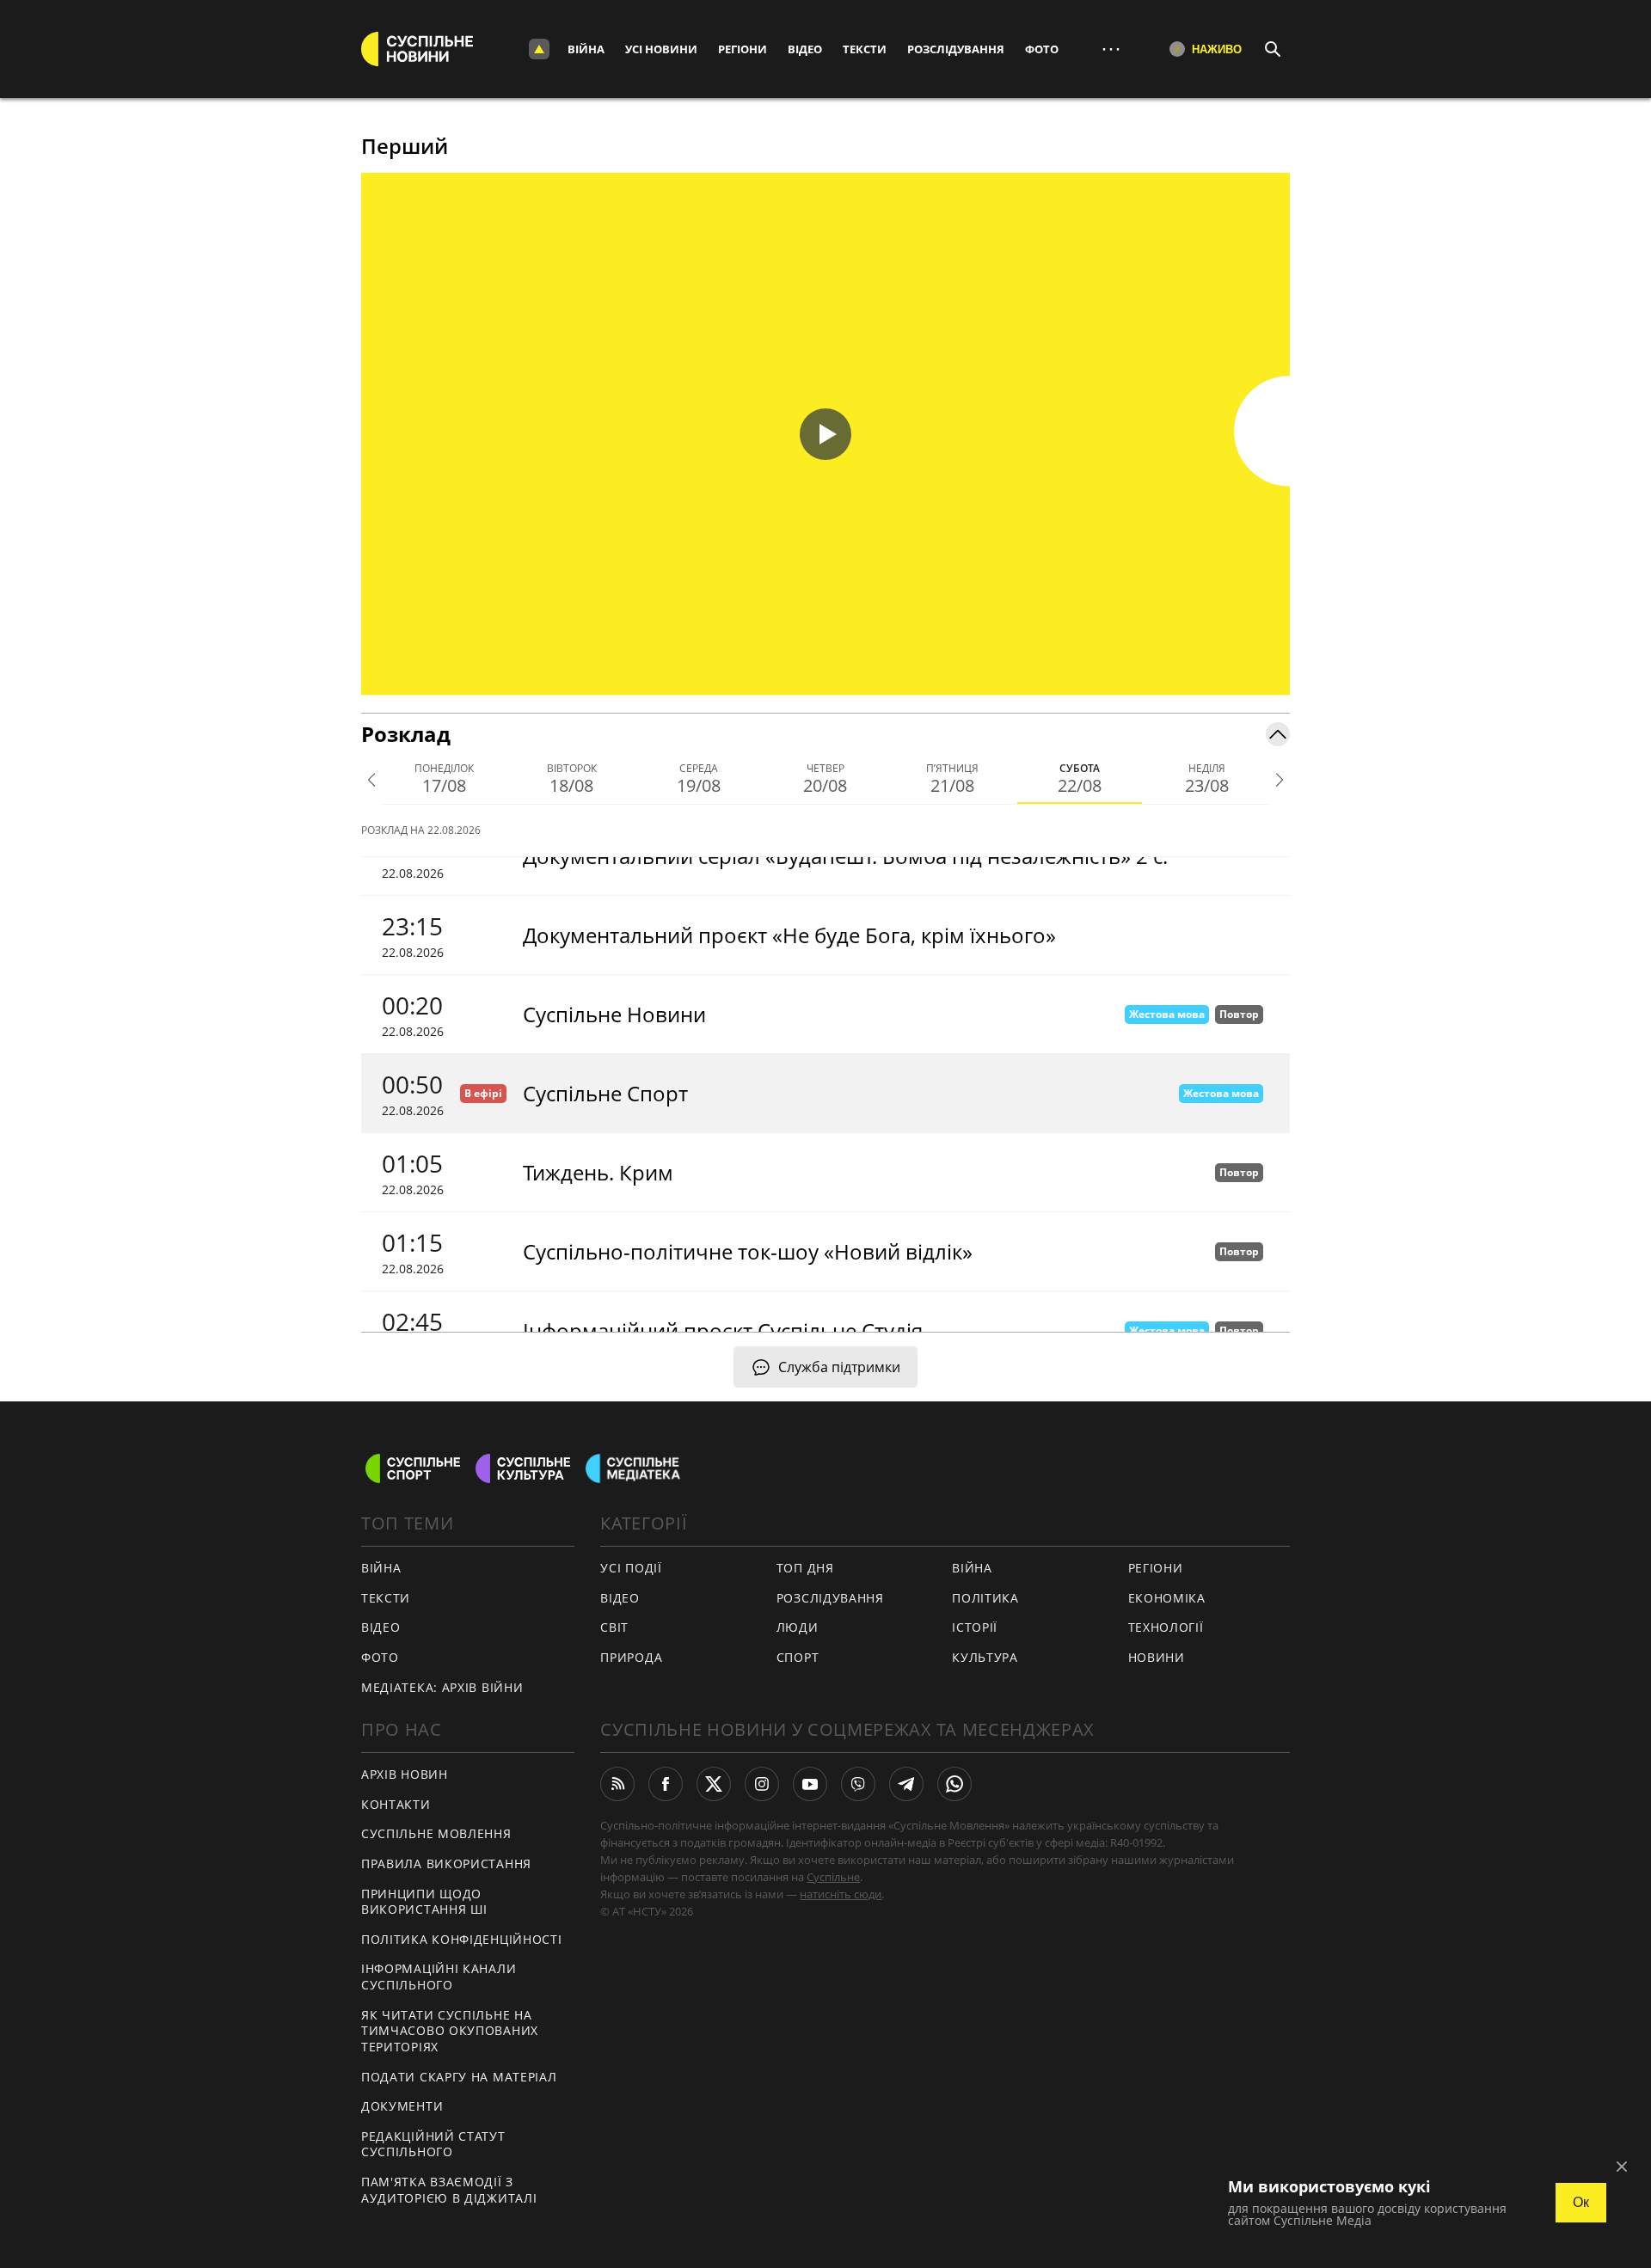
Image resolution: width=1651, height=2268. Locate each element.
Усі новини (661, 49)
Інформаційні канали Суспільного (439, 1977)
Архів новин (405, 1774)
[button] (825, 434)
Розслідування (956, 49)
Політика (985, 1598)
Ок (1581, 2202)
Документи (402, 2106)
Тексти (865, 49)
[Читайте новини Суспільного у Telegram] (906, 1784)
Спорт (798, 1657)
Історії (975, 1627)
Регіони (743, 49)
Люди (798, 1627)
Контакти (396, 1804)
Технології (1166, 1627)
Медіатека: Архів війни (442, 1687)
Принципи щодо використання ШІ (424, 1902)
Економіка (1167, 1598)
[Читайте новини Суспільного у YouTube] (810, 1784)
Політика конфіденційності (462, 1939)
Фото (1042, 49)
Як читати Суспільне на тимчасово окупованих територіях (450, 2031)
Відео (805, 49)
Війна (586, 49)
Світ (614, 1627)
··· (1111, 49)
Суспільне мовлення (436, 1833)
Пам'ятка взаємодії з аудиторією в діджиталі (449, 2190)
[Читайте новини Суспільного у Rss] (617, 1784)
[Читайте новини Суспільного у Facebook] (666, 1784)
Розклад (406, 734)
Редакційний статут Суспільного (433, 2144)
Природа (631, 1657)
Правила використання (446, 1863)
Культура (985, 1657)
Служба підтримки (839, 1367)
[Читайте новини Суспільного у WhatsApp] (954, 1784)
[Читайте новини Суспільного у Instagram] (762, 1784)
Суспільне (833, 1877)
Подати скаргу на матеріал (459, 2077)
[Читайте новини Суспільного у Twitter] (714, 1784)
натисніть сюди (841, 1894)
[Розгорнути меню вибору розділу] (539, 49)
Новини (1157, 1657)
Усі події (631, 1568)
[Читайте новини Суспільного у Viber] (858, 1784)
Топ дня (805, 1568)
